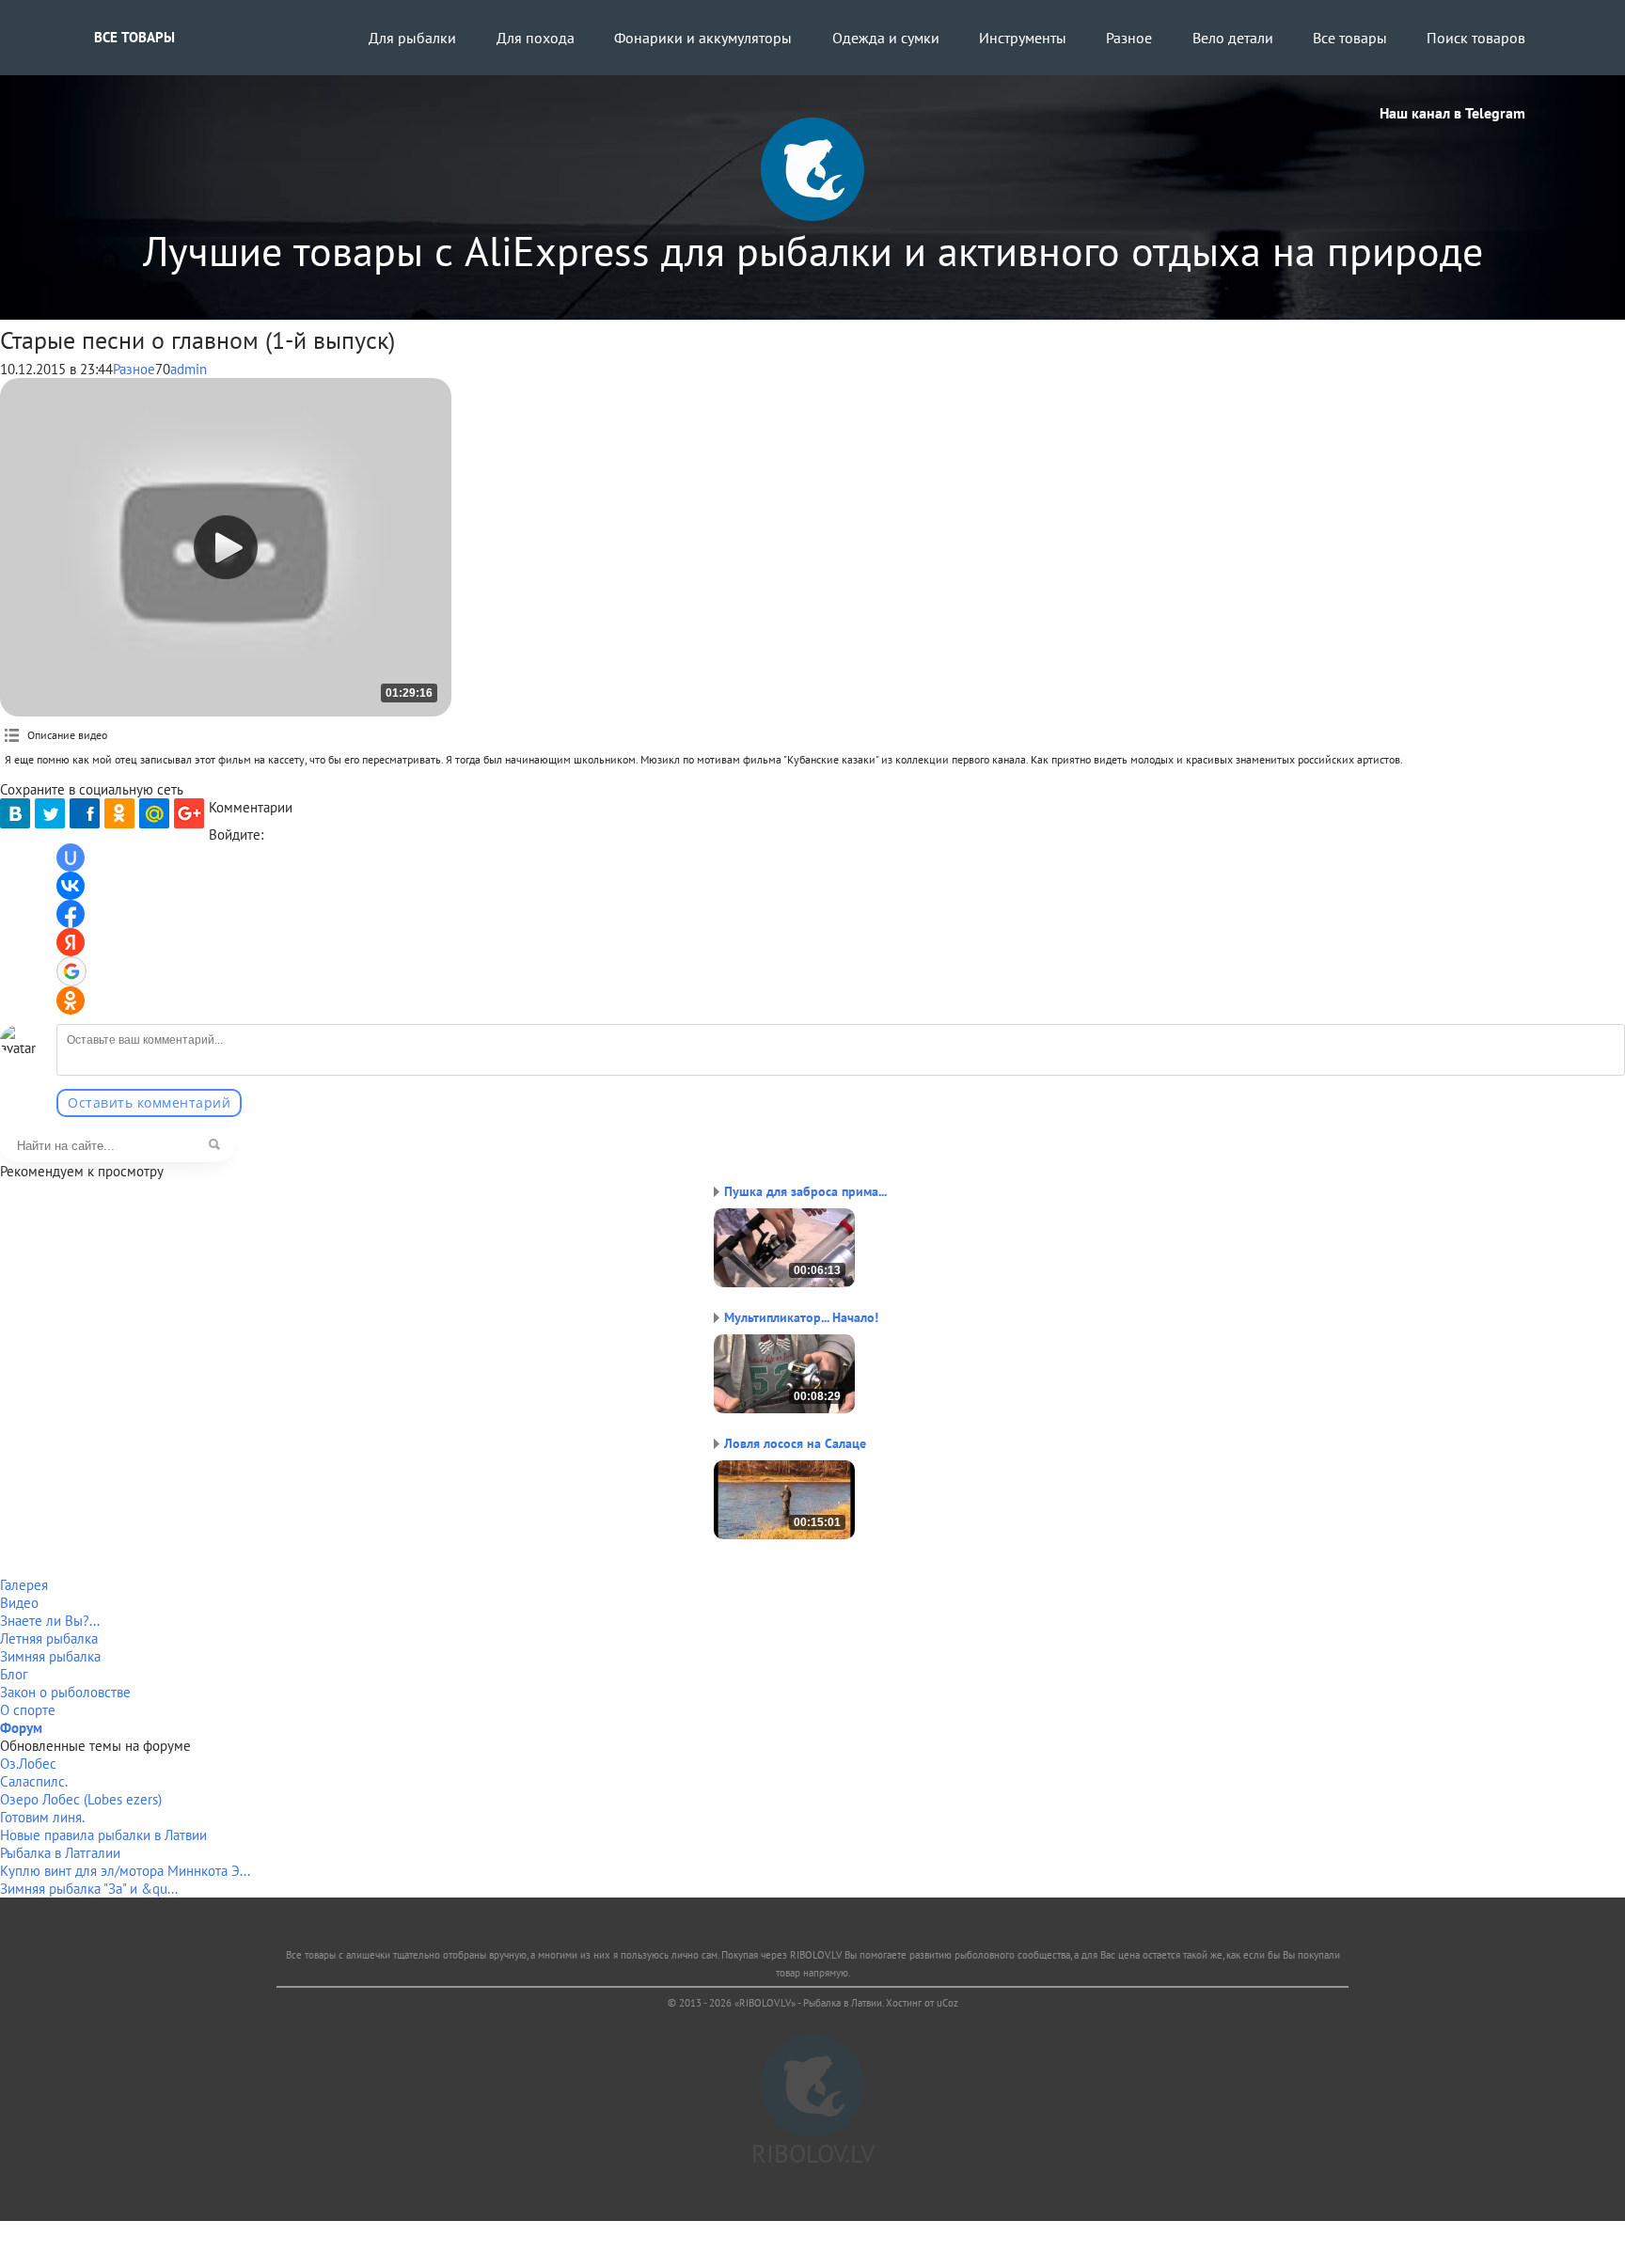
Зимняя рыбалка (50, 1656)
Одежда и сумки (886, 38)
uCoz (947, 2003)
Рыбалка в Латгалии (60, 1853)
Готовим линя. (42, 1817)
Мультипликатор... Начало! (801, 1317)
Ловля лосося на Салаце (795, 1443)
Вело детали (1233, 38)
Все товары (134, 37)
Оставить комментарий (149, 1102)
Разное (1129, 38)
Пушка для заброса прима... (805, 1191)
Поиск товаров (1476, 38)
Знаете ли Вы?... (50, 1621)
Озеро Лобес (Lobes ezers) (81, 1799)
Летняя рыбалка (49, 1638)
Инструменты (1023, 38)
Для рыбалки (412, 38)
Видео (19, 1603)
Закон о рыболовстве (65, 1692)
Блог (14, 1674)
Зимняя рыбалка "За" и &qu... (89, 1889)
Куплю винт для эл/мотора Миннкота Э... (125, 1871)
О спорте (28, 1710)
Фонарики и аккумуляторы (703, 38)
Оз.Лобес (28, 1764)
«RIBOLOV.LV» (765, 2003)
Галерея (24, 1585)
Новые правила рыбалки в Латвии (103, 1835)
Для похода (536, 38)
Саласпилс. (34, 1781)
